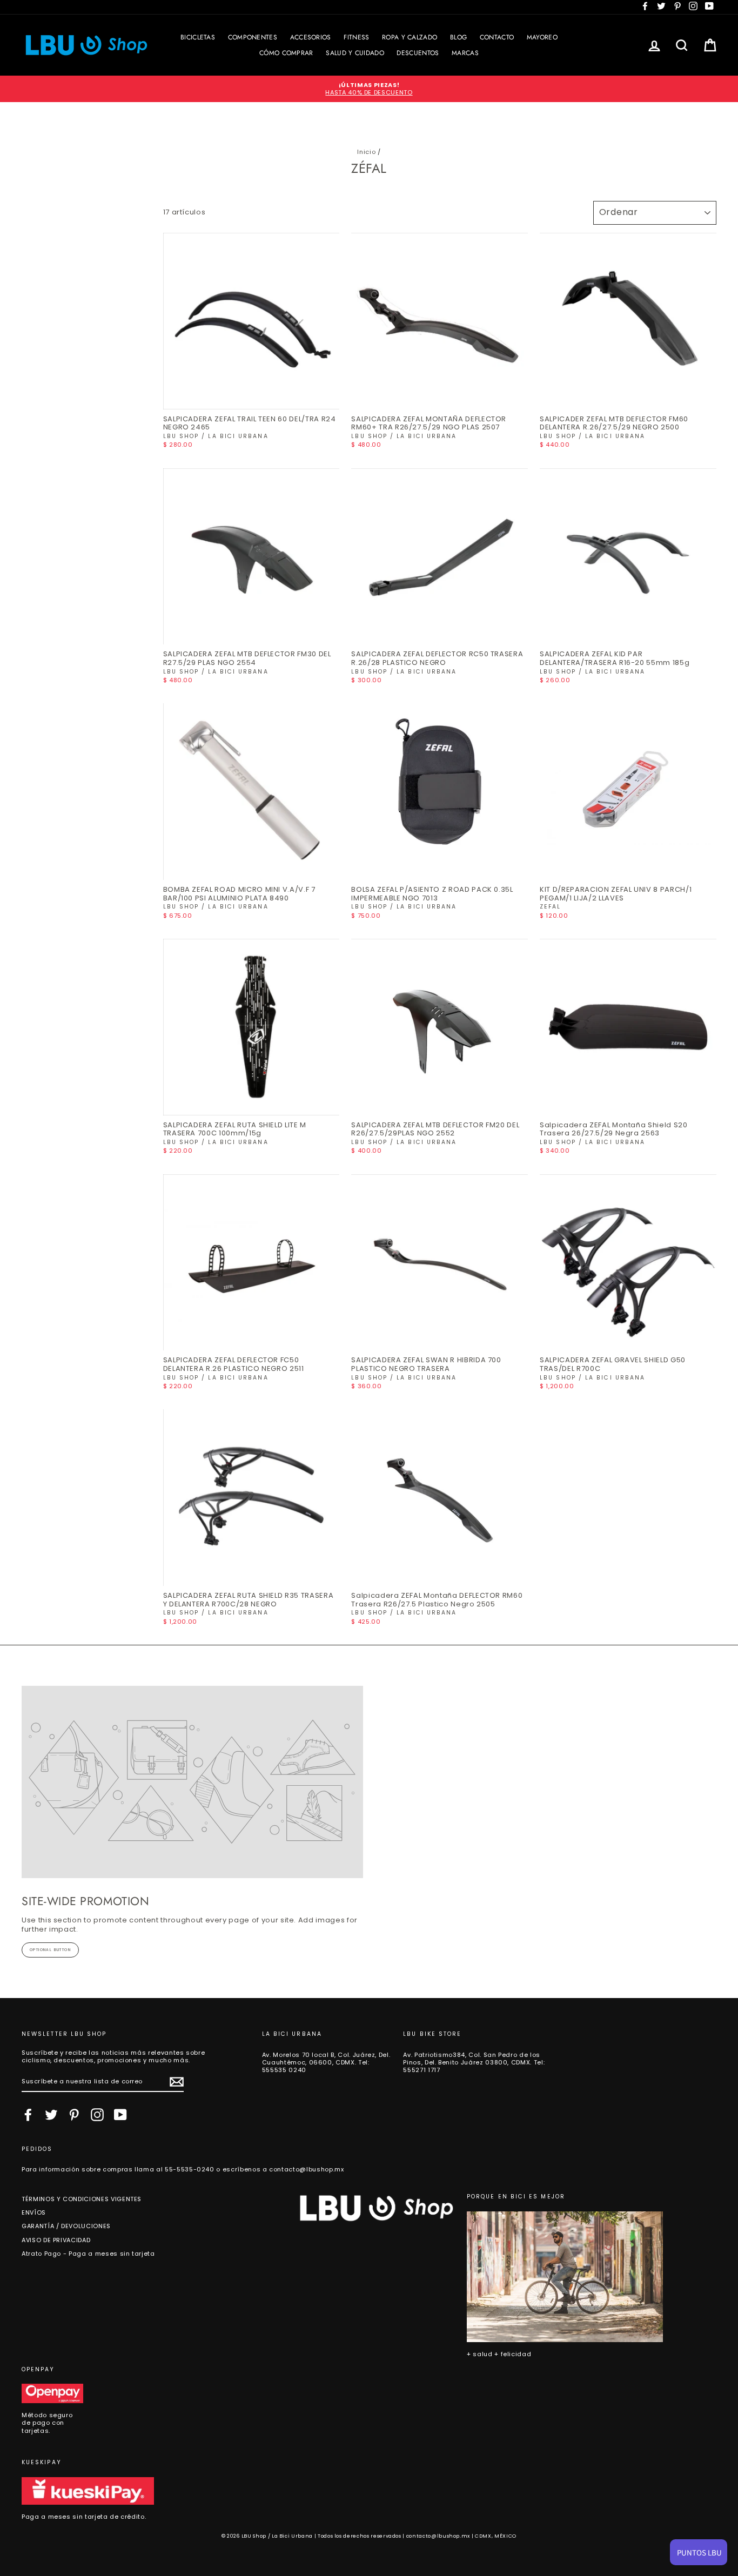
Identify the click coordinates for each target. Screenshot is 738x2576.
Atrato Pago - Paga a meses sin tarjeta (88, 2254)
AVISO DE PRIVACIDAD (56, 2240)
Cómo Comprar (286, 53)
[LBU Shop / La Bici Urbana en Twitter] (51, 2115)
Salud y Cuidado (355, 53)
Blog (458, 37)
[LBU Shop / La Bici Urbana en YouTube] (120, 2115)
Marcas (465, 53)
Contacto (497, 37)
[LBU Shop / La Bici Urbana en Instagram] (97, 2115)
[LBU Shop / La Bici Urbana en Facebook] (28, 2115)
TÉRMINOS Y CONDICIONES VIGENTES (82, 2199)
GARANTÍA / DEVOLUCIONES (66, 2226)
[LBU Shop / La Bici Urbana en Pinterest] (74, 2115)
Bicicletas (198, 37)
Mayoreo (542, 37)
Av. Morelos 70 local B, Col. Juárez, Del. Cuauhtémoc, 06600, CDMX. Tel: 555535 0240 (326, 2063)
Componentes (253, 37)
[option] (369, 89)
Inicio (366, 152)
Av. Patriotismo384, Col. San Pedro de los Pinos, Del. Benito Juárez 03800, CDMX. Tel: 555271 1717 (474, 2063)
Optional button (50, 1950)
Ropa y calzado (410, 37)
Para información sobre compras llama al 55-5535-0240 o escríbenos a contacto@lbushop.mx (183, 2169)
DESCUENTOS (418, 53)
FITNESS (356, 37)
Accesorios (311, 37)
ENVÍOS (34, 2212)
